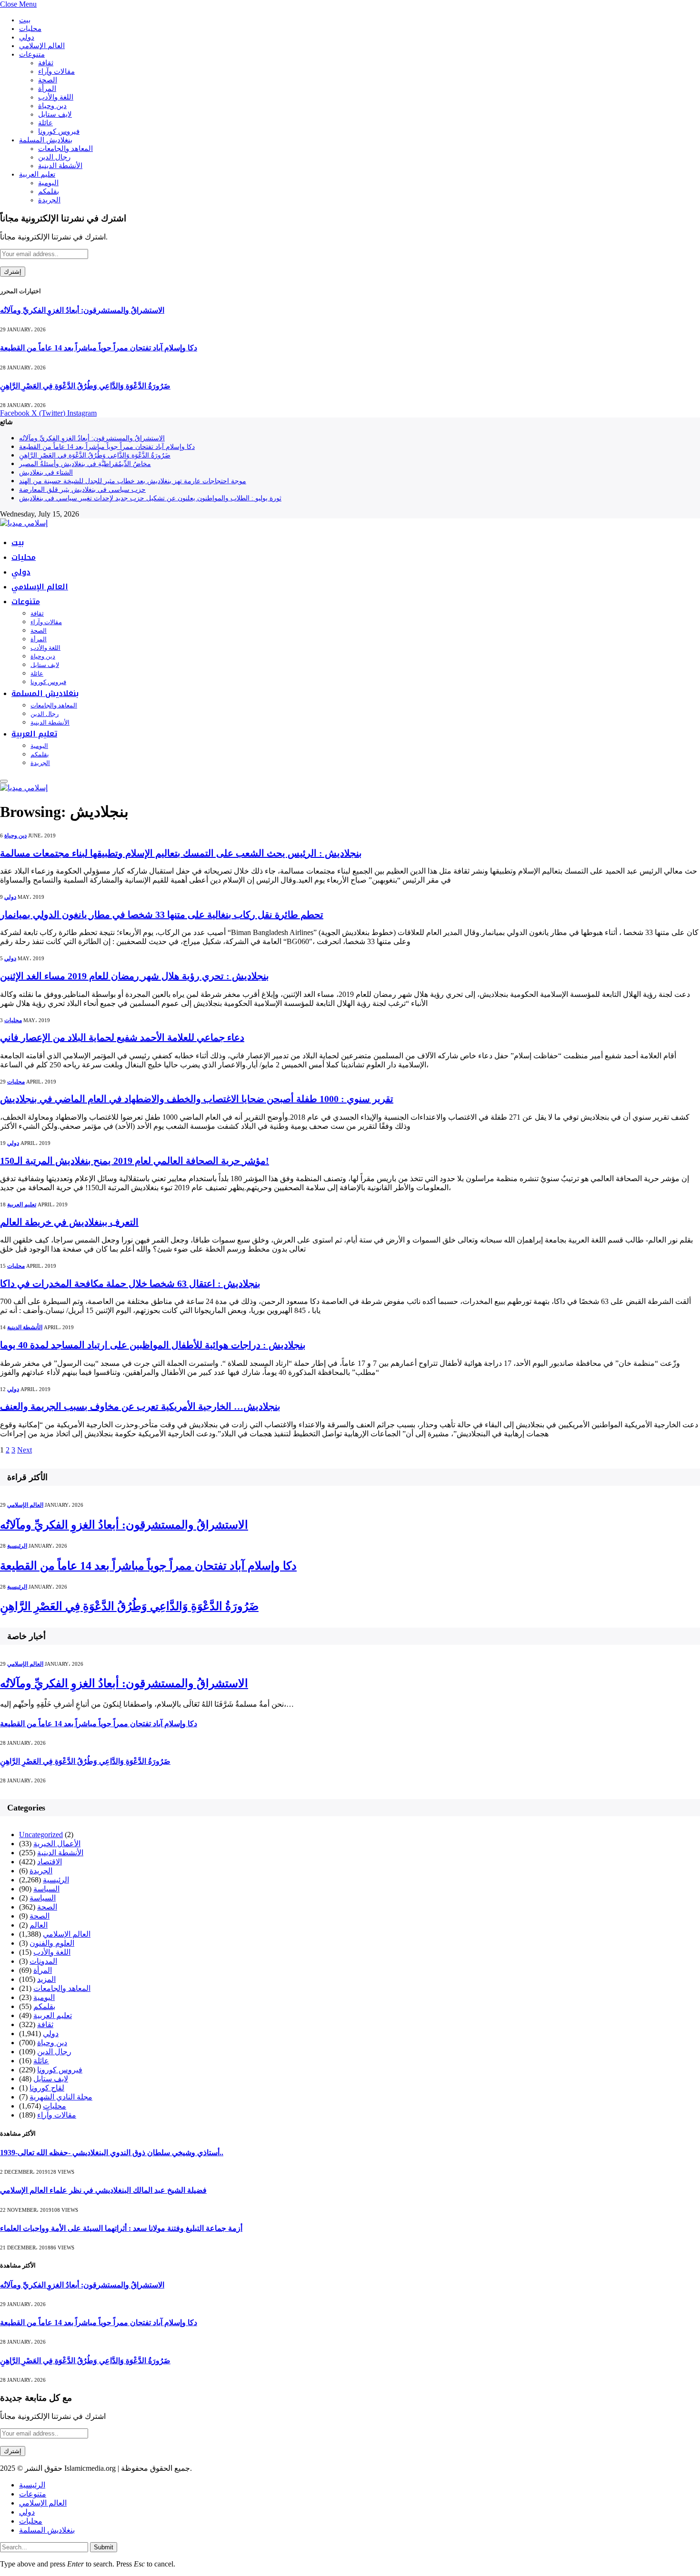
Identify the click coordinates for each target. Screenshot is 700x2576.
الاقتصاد (50, 1862)
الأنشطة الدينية (60, 166)
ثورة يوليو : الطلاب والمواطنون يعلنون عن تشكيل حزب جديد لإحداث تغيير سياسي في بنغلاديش (150, 498)
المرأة (47, 89)
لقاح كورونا (47, 2088)
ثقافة (46, 63)
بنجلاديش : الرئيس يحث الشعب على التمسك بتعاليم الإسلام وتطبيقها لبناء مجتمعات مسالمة (181, 853)
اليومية (48, 183)
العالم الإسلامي (42, 46)
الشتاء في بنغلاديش (46, 472)
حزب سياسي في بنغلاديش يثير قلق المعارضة (82, 490)
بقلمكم (49, 191)
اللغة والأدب (56, 97)
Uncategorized (41, 1835)
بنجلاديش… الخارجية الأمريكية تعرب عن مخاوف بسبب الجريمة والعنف (140, 1406)
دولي (27, 37)
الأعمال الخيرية (57, 1844)
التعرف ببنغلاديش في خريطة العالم (69, 1222)
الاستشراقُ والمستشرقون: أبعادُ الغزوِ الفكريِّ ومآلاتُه (82, 310)
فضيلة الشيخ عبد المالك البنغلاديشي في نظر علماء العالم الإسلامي (103, 2190)
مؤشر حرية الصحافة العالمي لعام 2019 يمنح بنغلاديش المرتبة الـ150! (135, 1161)
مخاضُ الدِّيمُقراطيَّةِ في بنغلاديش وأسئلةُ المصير (85, 464)
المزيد (46, 1979)
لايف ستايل (55, 114)
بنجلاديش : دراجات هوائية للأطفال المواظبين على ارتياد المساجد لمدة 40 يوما (153, 1345)
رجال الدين (54, 157)
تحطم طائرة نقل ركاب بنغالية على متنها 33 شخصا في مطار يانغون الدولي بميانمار (162, 915)
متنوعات (32, 54)
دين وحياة (52, 106)
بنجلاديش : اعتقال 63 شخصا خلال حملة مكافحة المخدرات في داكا (130, 1283)
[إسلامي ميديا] (24, 523)
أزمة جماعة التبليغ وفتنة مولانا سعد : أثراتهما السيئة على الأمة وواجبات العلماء (121, 2228)
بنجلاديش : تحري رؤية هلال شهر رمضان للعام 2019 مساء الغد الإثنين (135, 976)
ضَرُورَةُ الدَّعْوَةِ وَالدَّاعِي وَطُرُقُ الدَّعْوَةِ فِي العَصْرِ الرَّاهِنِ (85, 386)
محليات (30, 29)
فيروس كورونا (59, 131)
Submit (104, 2547)
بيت (25, 20)
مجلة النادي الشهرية (61, 2097)
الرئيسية (17, 1546)
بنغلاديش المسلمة (46, 140)
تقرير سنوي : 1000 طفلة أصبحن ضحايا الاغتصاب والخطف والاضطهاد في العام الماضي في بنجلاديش (197, 1099)
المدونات (43, 1961)
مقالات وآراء (56, 71)
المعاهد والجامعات (65, 149)
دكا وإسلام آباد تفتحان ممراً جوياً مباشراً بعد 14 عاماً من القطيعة (99, 348)
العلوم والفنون (52, 1943)
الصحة (48, 80)
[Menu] (4, 781)
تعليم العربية (37, 174)
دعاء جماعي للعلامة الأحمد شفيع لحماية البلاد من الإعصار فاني (122, 1037)
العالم (39, 1925)
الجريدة (49, 200)
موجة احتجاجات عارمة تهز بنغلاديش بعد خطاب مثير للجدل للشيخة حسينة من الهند (133, 481)
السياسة (46, 1889)
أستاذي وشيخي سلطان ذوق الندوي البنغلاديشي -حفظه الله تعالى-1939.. (112, 2153)
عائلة (45, 123)
